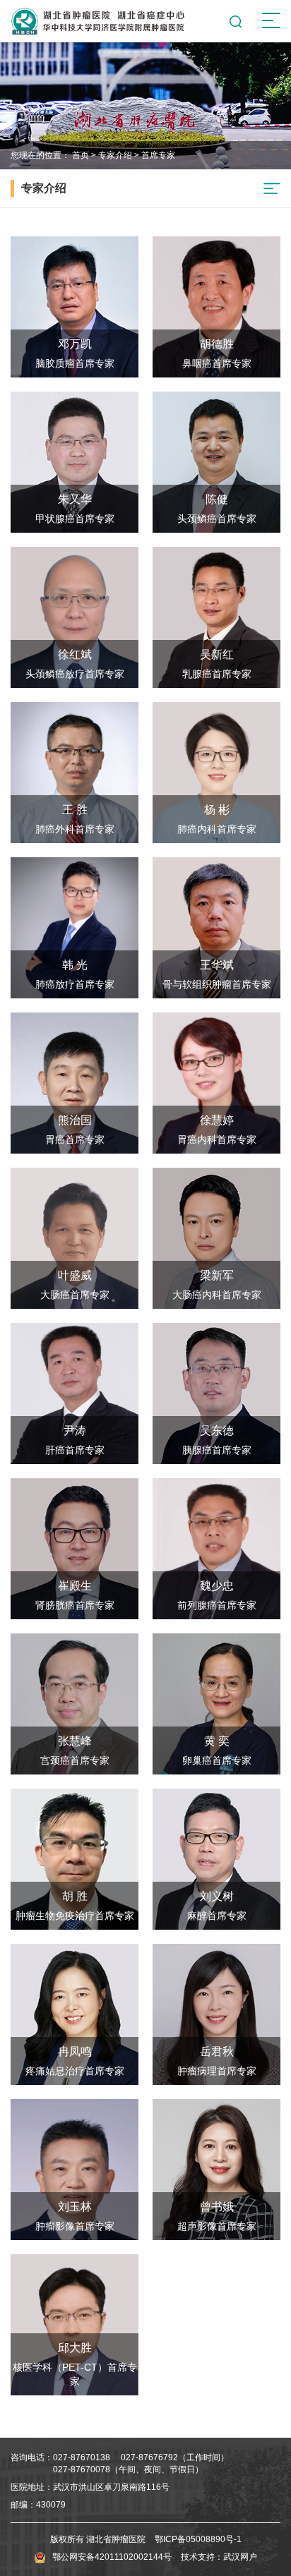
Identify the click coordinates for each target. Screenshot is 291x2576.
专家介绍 (115, 155)
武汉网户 (240, 2557)
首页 (81, 155)
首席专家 (158, 155)
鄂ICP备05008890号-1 (198, 2539)
